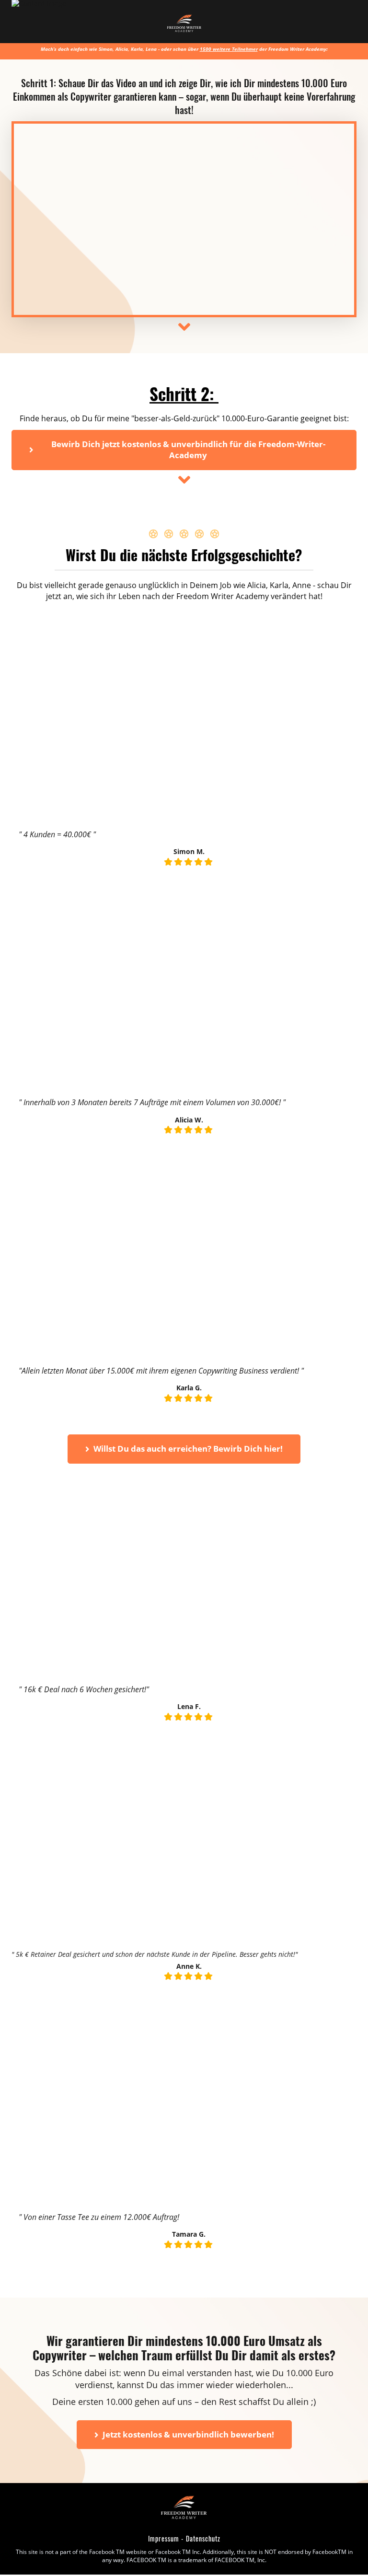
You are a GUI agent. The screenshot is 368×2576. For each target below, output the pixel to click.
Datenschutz (203, 2538)
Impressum (164, 2538)
